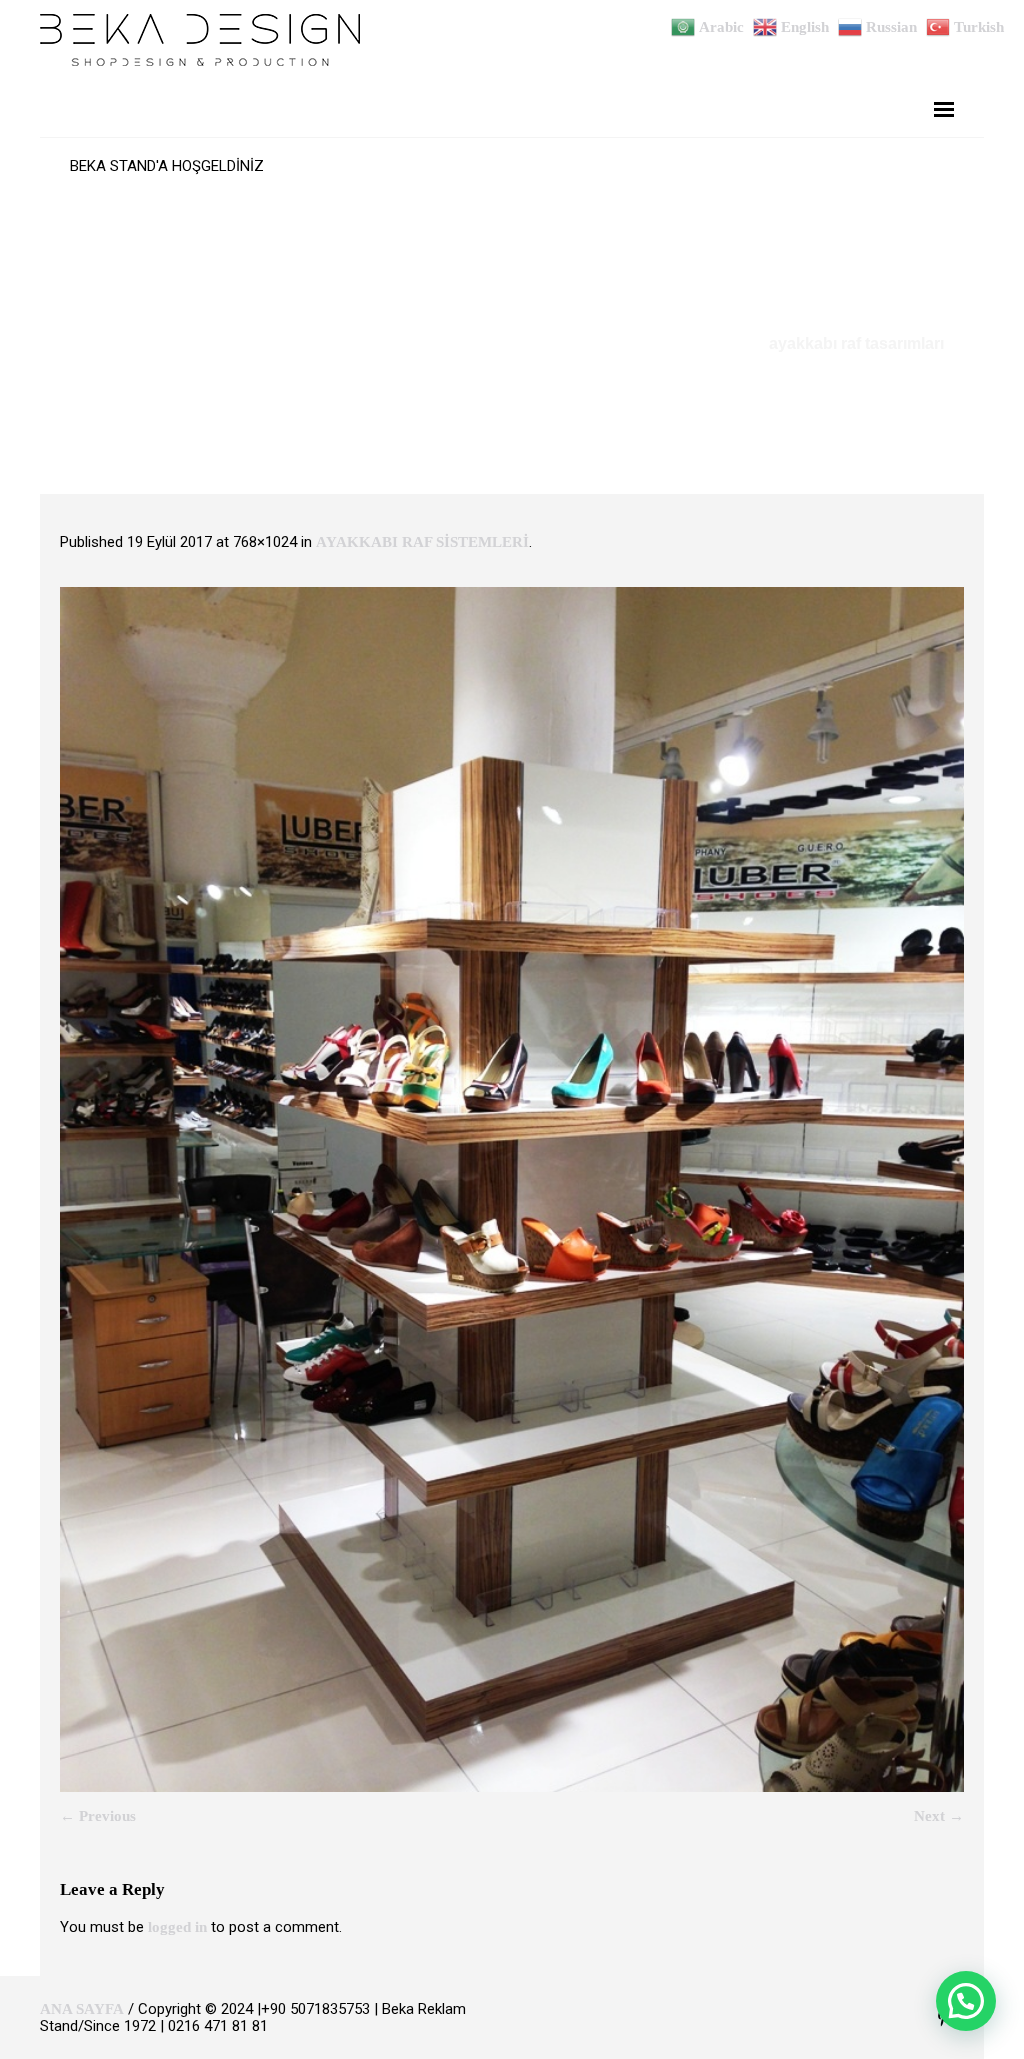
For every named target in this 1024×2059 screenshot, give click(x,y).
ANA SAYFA (82, 2009)
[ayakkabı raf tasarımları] (512, 1189)
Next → (939, 1816)
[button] (966, 2001)
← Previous (98, 1816)
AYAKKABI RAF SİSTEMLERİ (422, 542)
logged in (177, 1927)
